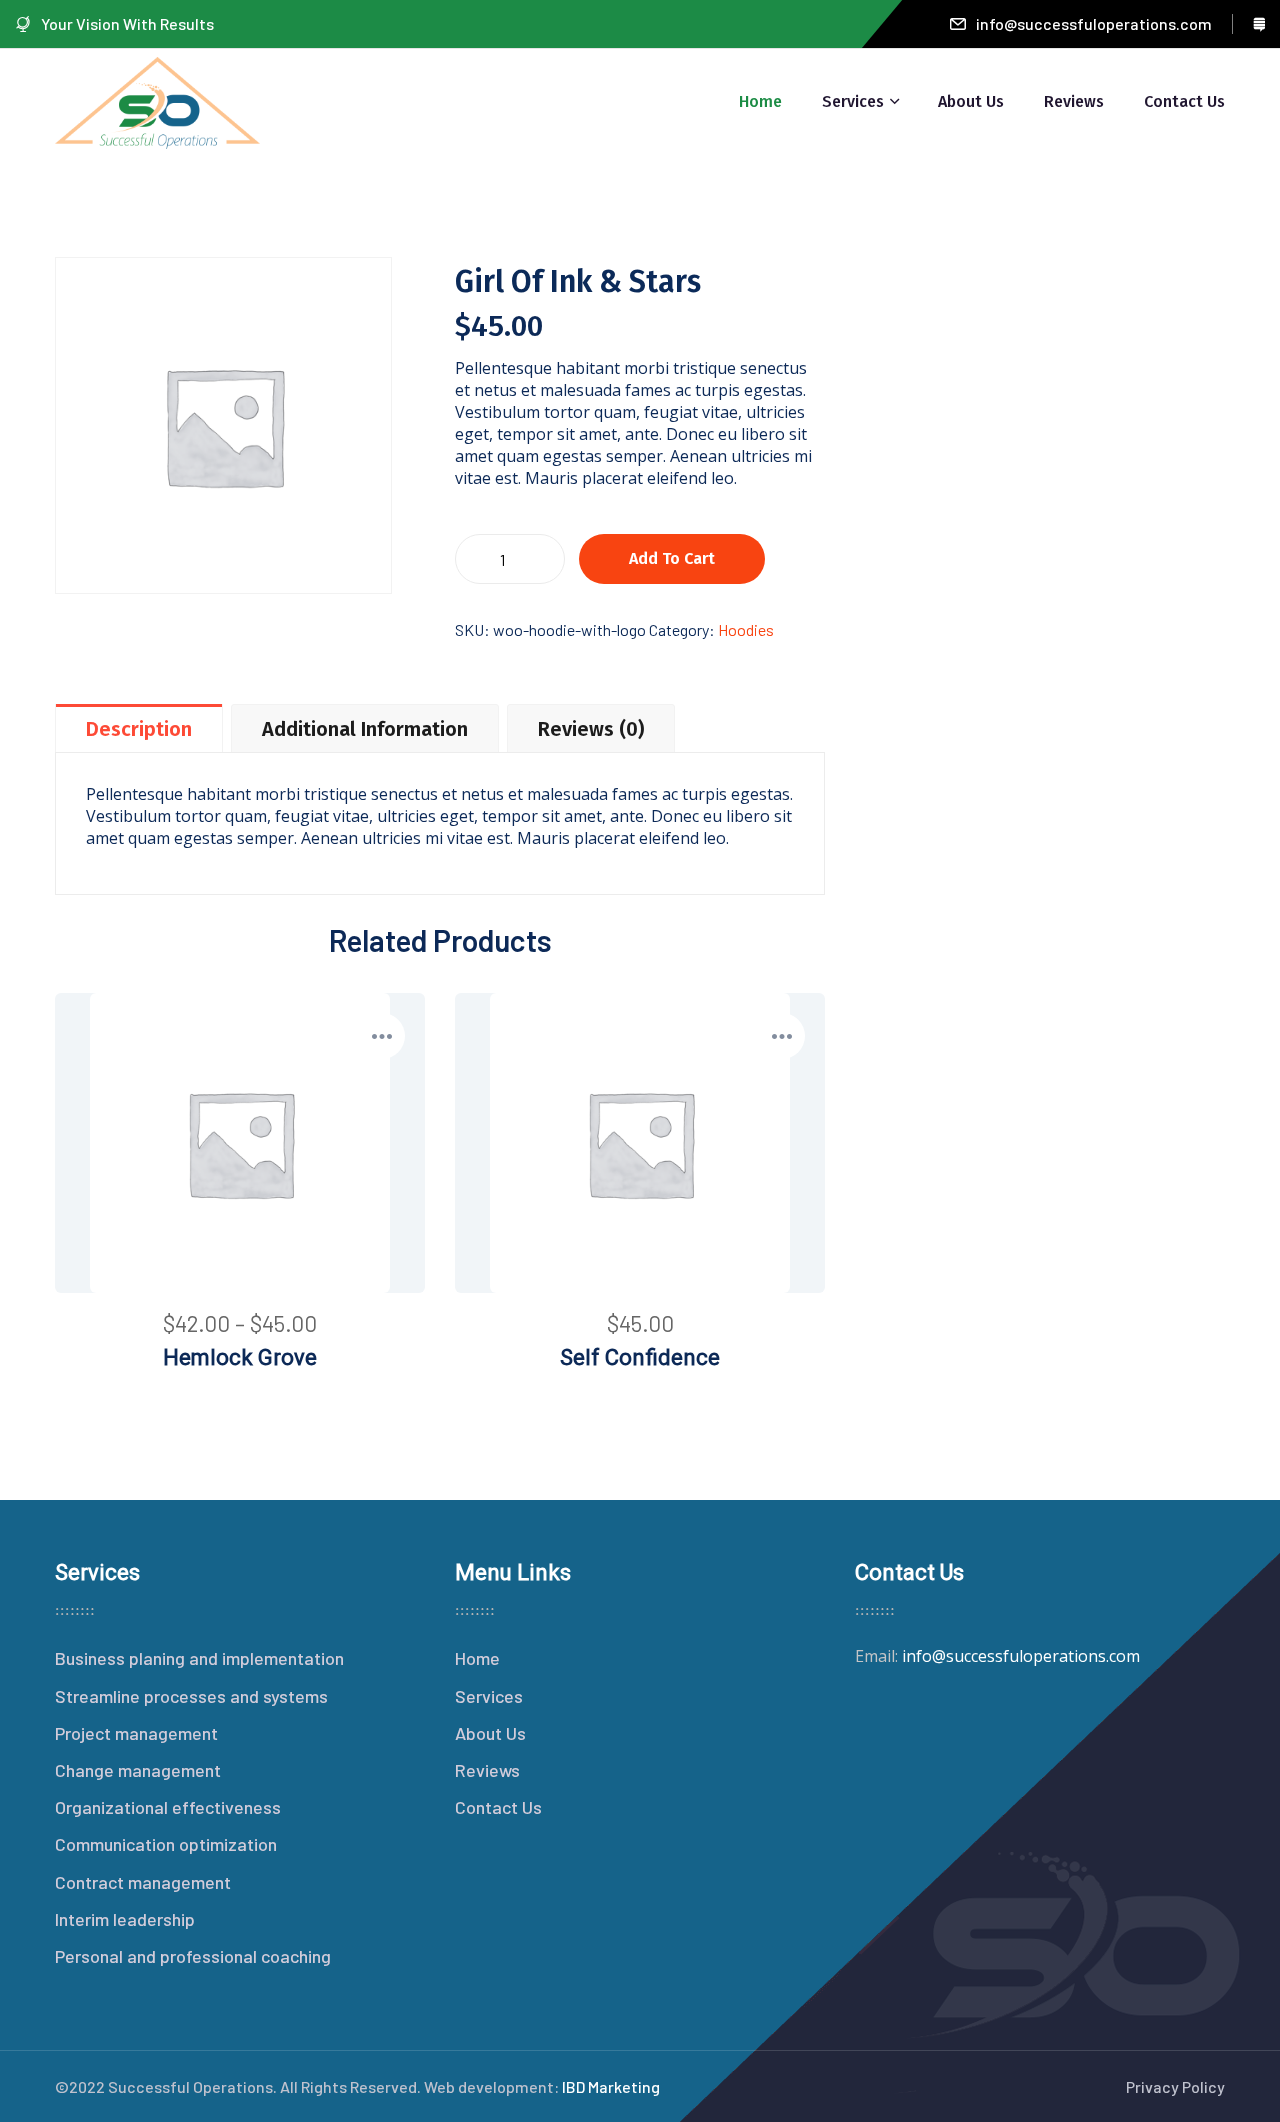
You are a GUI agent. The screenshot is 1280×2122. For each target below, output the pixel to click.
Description (139, 729)
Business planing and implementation (199, 1658)
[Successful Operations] (157, 100)
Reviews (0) (591, 729)
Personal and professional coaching (193, 1956)
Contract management (143, 1882)
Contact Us (1184, 101)
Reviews (1074, 101)
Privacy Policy (1175, 2086)
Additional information (365, 729)
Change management (138, 1770)
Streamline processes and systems (191, 1696)
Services (853, 101)
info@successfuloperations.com (1094, 23)
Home (760, 101)
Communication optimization (166, 1844)
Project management (136, 1733)
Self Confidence (640, 1357)
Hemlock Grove (240, 1357)
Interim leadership (125, 1919)
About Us (971, 101)
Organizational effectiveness (168, 1807)
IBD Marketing (611, 2086)
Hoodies (746, 629)
